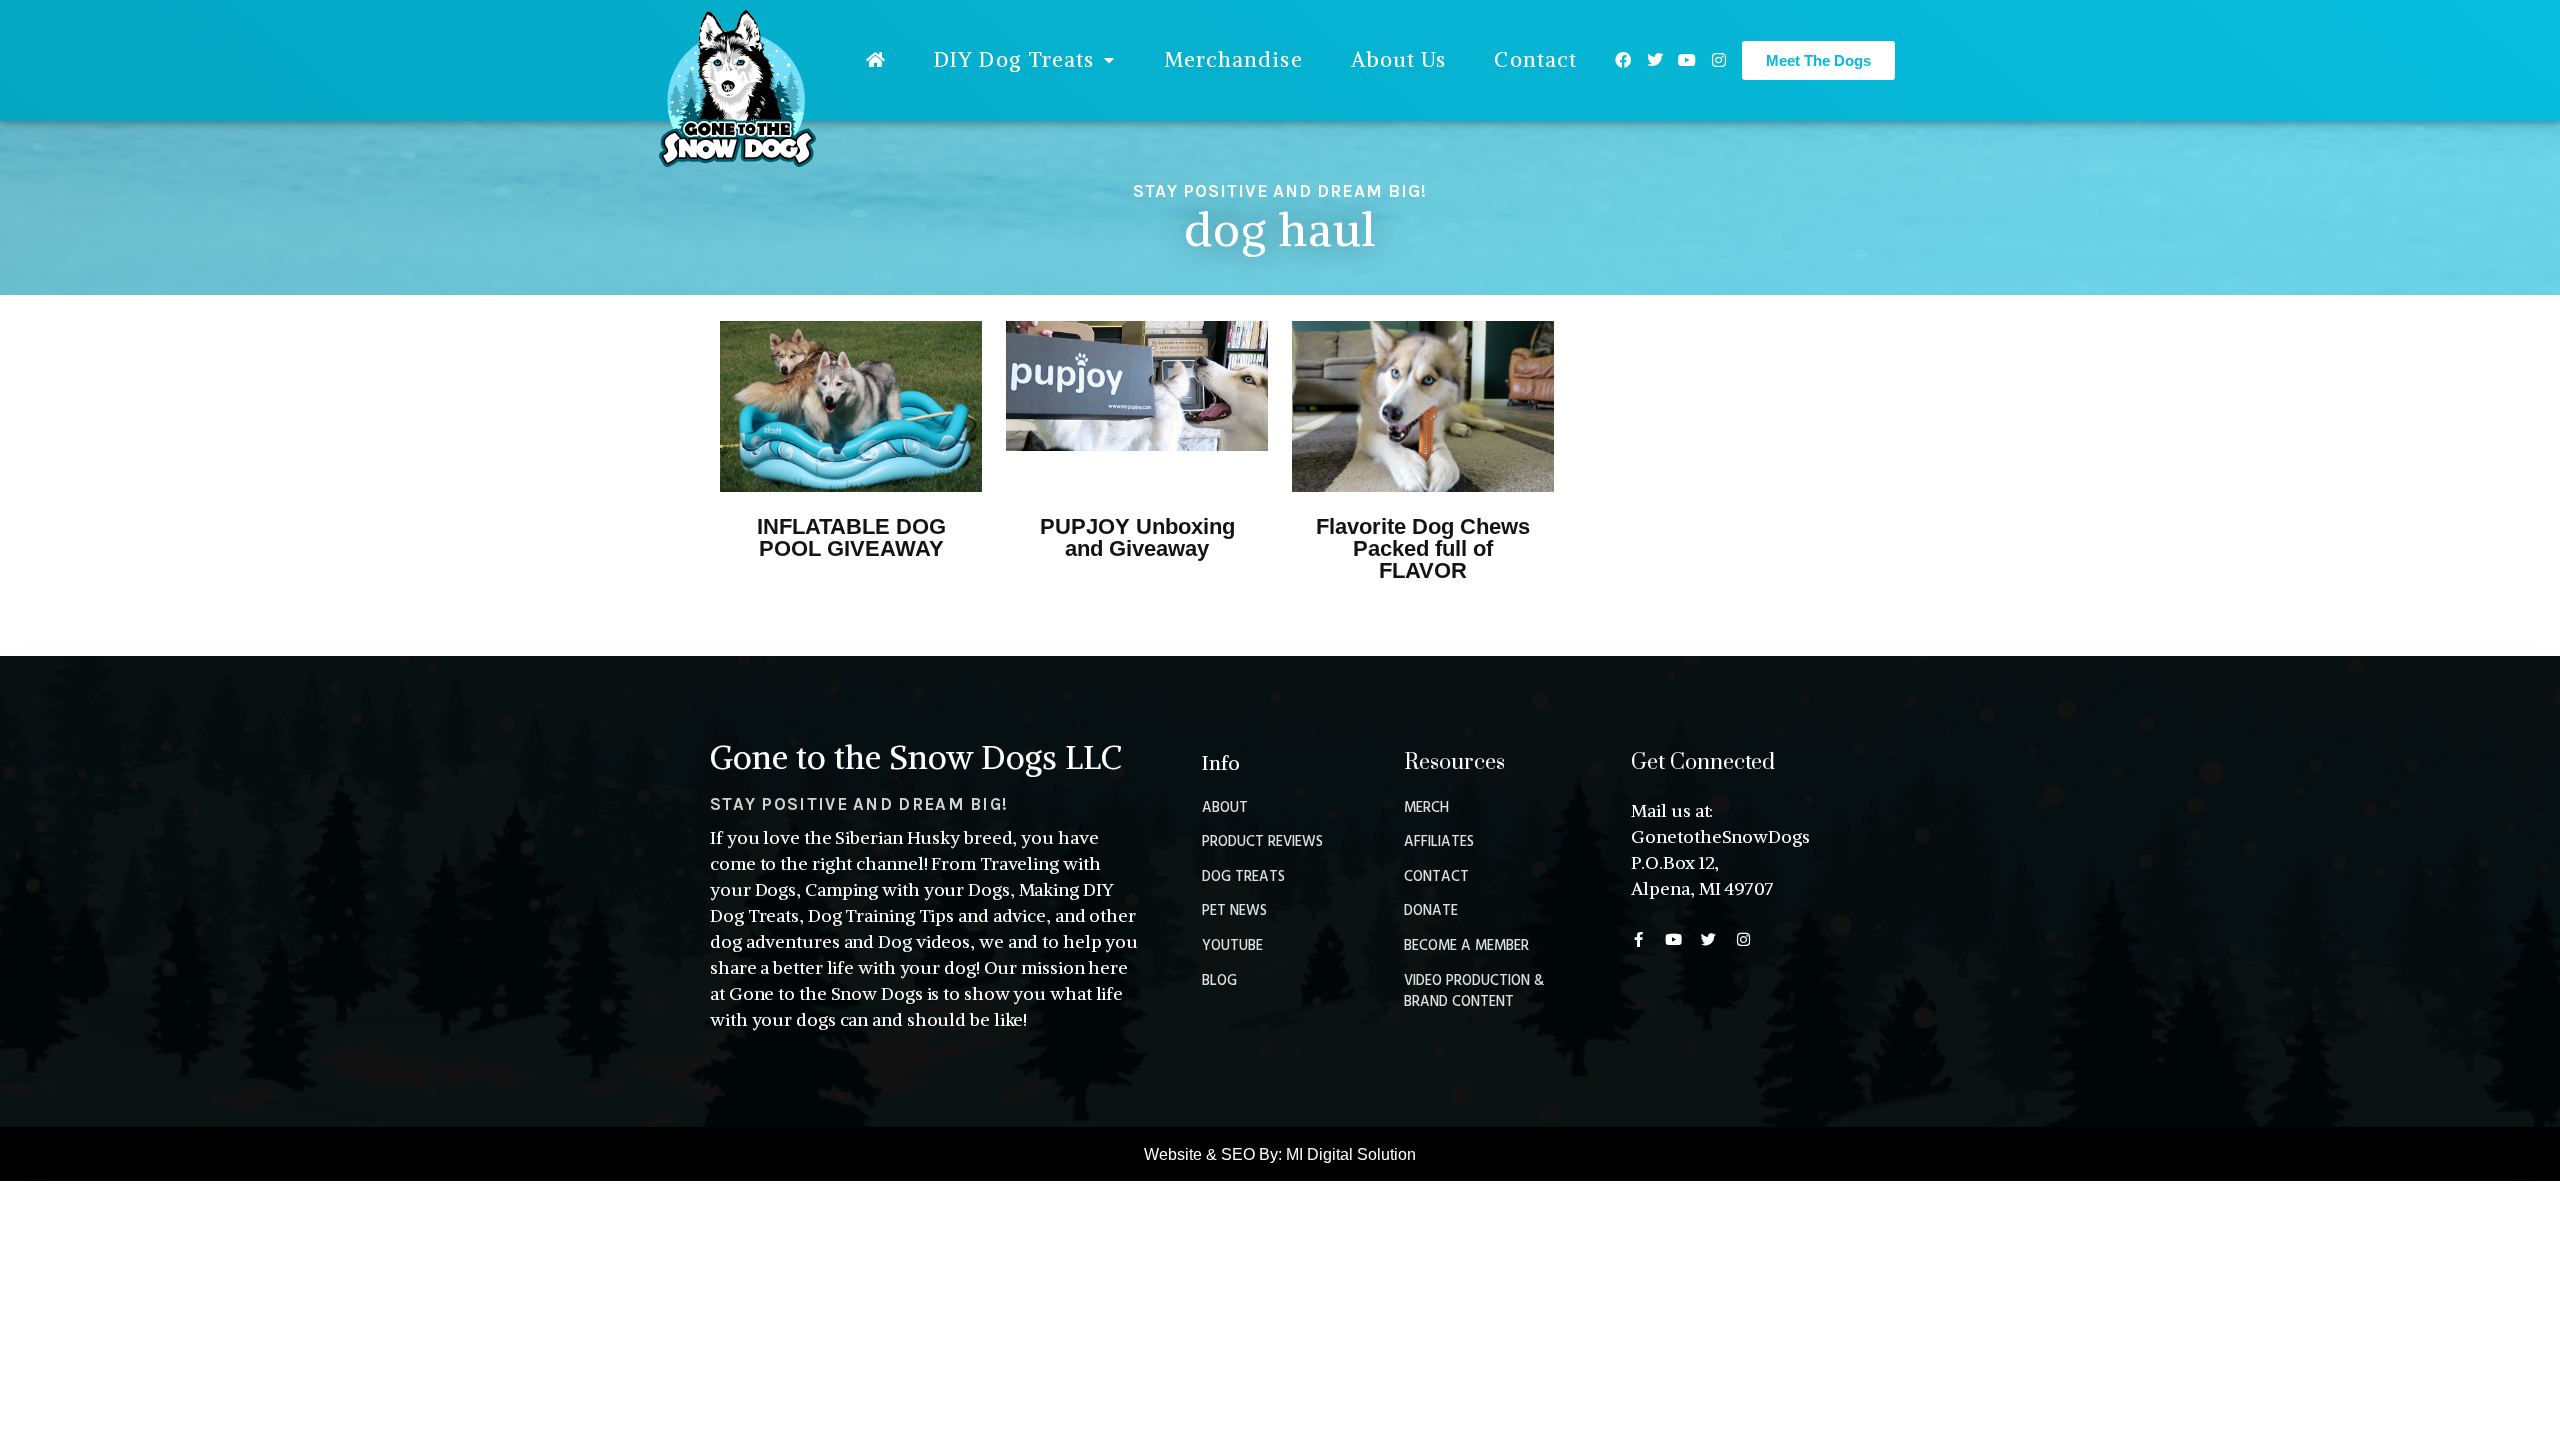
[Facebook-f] (1638, 939)
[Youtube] (1687, 60)
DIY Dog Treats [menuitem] (1014, 59)
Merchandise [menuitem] (1233, 59)
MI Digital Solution (1351, 1154)
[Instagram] (1719, 60)
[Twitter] (1655, 60)
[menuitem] (876, 60)
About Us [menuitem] (1399, 59)
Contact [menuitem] (1535, 59)
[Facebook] (1623, 60)
